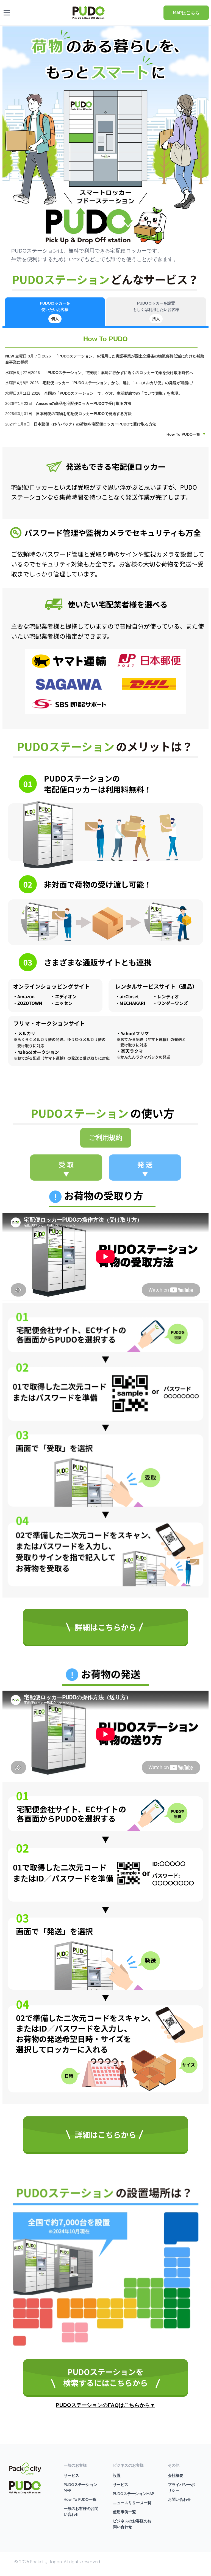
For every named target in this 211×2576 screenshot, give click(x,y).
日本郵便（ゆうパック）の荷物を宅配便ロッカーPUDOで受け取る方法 (96, 424)
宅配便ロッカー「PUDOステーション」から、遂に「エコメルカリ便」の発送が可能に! (118, 383)
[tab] (55, 312)
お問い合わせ (179, 2499)
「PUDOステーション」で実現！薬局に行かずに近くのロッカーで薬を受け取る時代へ (118, 373)
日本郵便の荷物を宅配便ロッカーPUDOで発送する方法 (84, 414)
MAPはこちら (186, 13)
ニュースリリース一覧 (132, 2503)
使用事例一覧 (124, 2512)
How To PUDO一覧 (183, 434)
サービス (71, 2475)
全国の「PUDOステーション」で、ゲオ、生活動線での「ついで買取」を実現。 (113, 393)
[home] (89, 12)
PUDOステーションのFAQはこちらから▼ (105, 2405)
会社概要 (176, 2475)
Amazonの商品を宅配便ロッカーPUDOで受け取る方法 (84, 403)
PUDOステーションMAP (134, 2494)
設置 (117, 2475)
